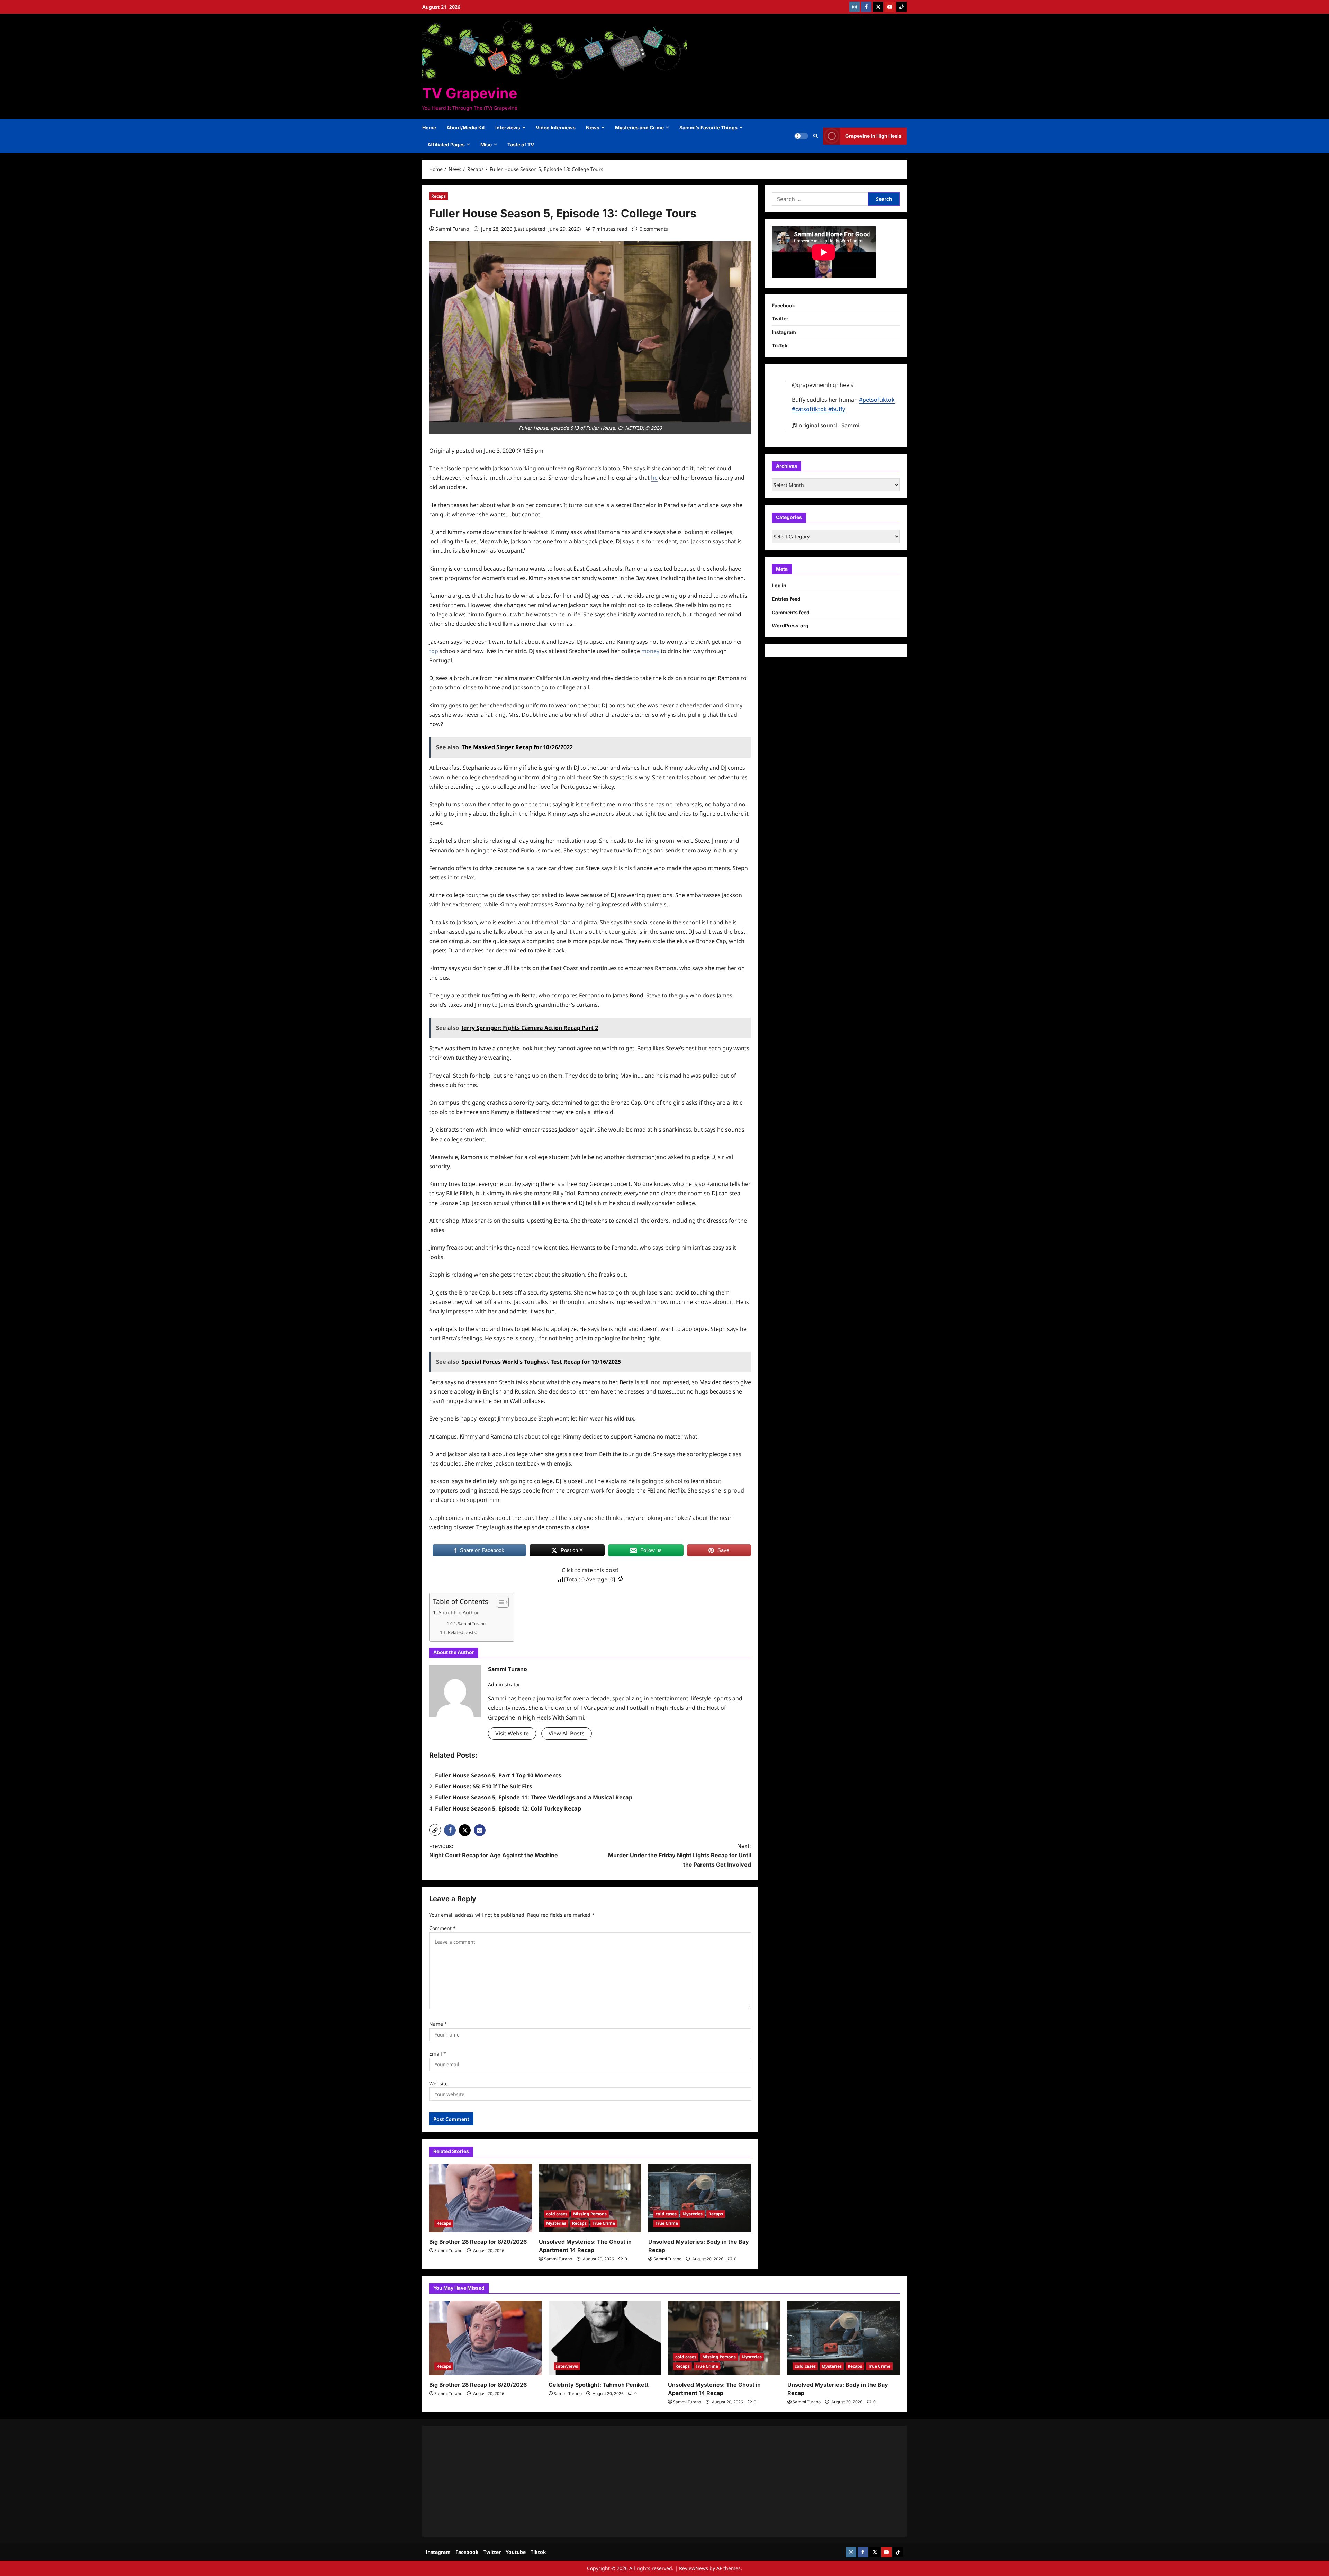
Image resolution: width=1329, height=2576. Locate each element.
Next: (680, 1855)
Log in (779, 585)
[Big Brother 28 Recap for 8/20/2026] (481, 2198)
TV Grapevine (470, 93)
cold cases (557, 2214)
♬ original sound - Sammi (826, 425)
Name (438, 2024)
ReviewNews (694, 2568)
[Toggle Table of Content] (499, 1602)
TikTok (780, 346)
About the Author (459, 1612)
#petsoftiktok (877, 400)
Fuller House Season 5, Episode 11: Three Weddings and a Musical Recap (534, 1797)
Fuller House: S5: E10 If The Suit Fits (483, 1786)
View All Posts (567, 1733)
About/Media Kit (466, 128)
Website (439, 2083)
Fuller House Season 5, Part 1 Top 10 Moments (498, 1775)
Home (429, 128)
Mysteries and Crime (639, 128)
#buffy (837, 409)
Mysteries (556, 2223)
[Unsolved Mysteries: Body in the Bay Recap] (700, 2198)
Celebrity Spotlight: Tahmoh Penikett (599, 2385)
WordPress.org (790, 625)
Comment (442, 1928)
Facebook (783, 305)
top (434, 651)
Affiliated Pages (446, 144)
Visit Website (512, 1733)
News (593, 128)
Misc (486, 144)
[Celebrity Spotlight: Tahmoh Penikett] (605, 2338)
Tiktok (538, 2552)
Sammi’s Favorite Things (708, 128)
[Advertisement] (637, 2481)
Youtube (516, 2552)
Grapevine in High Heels (873, 136)
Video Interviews (556, 128)
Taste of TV (521, 144)
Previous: (494, 1851)
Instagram (784, 332)
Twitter (780, 319)
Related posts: (462, 1632)
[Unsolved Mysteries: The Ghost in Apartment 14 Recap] (590, 2198)
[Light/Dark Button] (801, 136)
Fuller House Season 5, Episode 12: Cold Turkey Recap (508, 1808)
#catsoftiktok (809, 409)
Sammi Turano (452, 229)
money (650, 651)
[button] (816, 136)
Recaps (439, 196)
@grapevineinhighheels (823, 385)
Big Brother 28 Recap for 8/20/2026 (478, 2242)
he (654, 478)
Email (438, 2054)
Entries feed (786, 599)
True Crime (604, 2223)
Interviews (508, 128)
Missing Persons (590, 2214)
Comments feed (791, 612)
